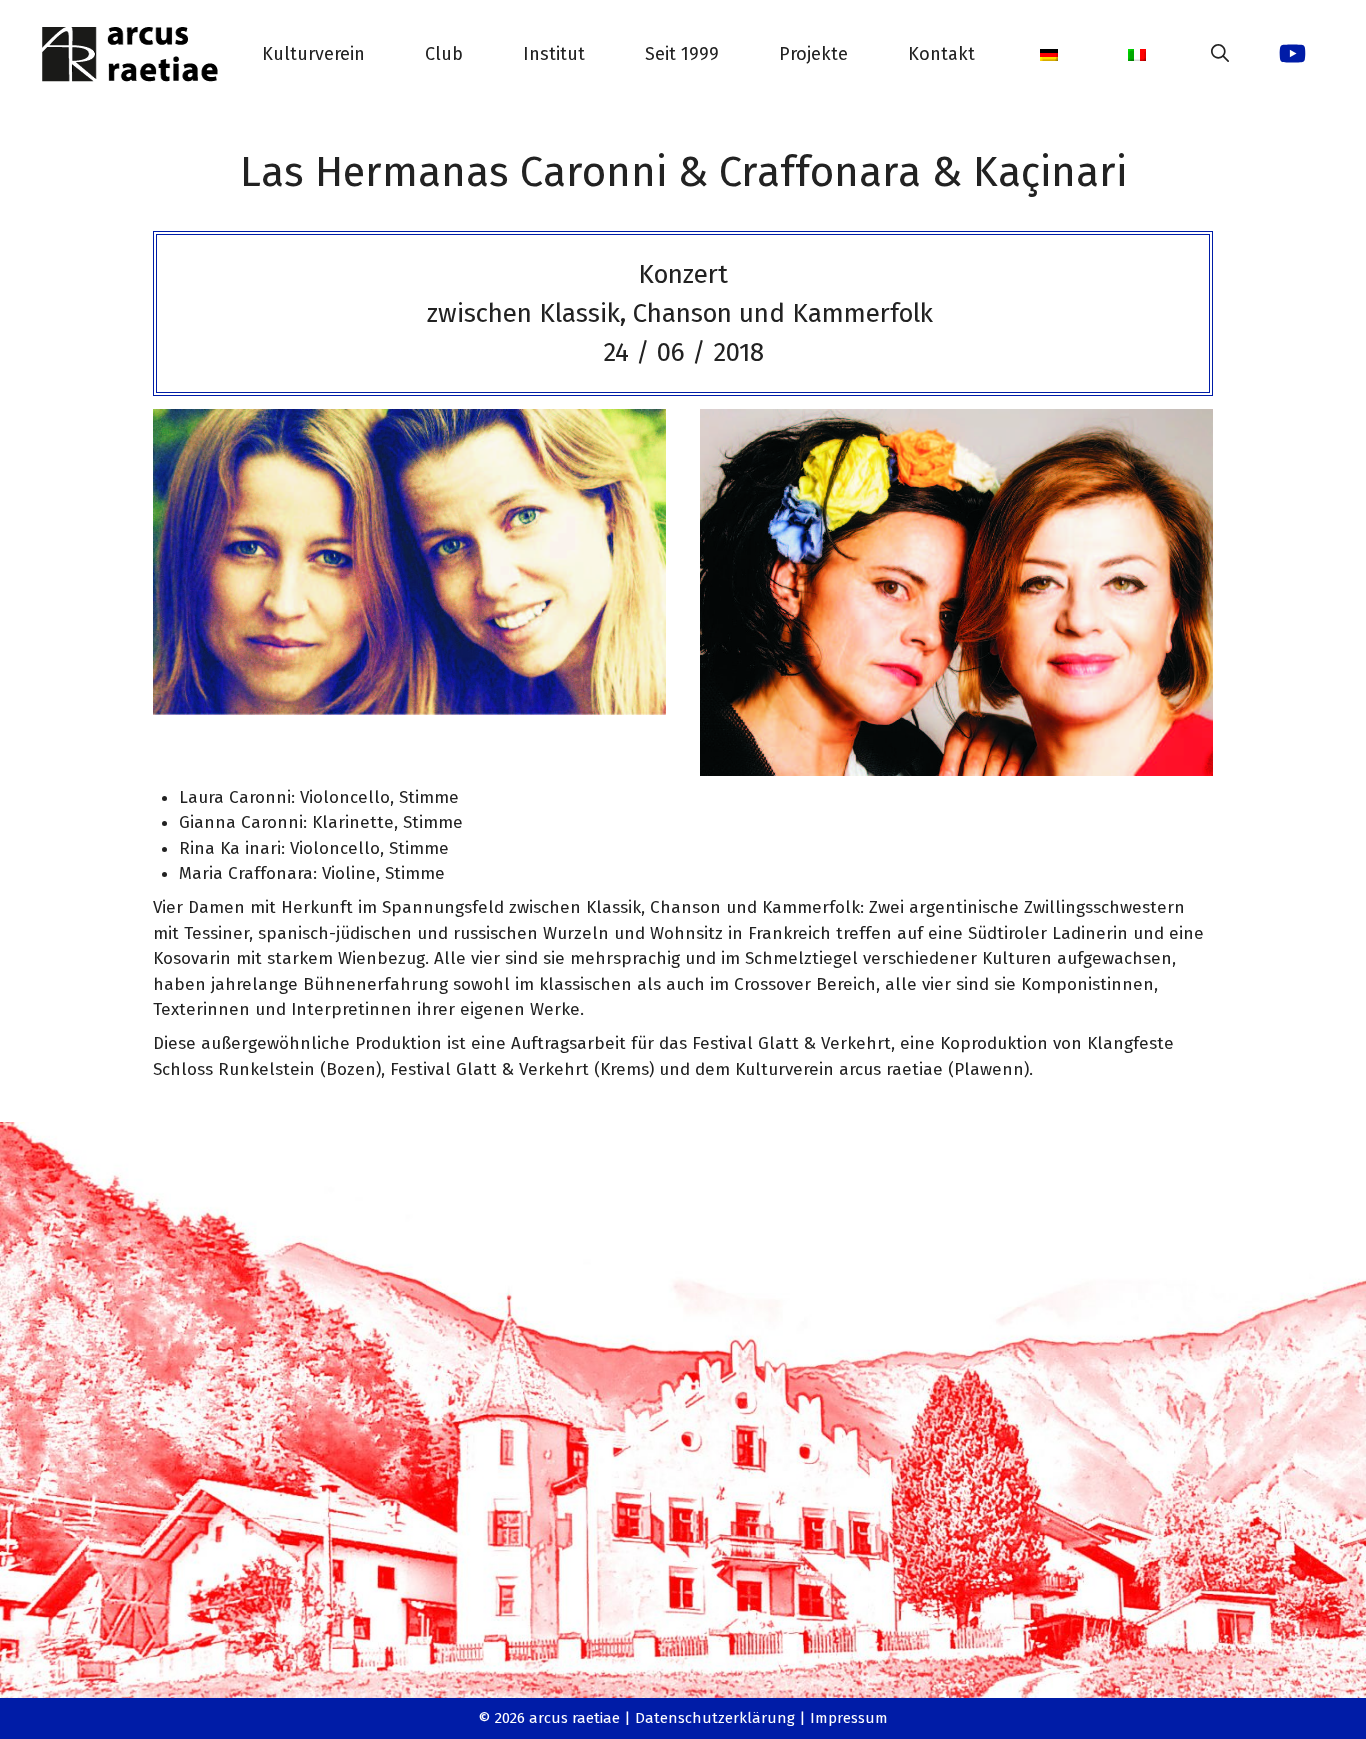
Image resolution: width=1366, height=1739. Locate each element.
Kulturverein (313, 54)
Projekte (813, 54)
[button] (1220, 54)
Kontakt (941, 54)
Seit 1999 (682, 54)
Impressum (849, 1718)
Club (444, 54)
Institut (554, 54)
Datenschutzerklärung (715, 1718)
